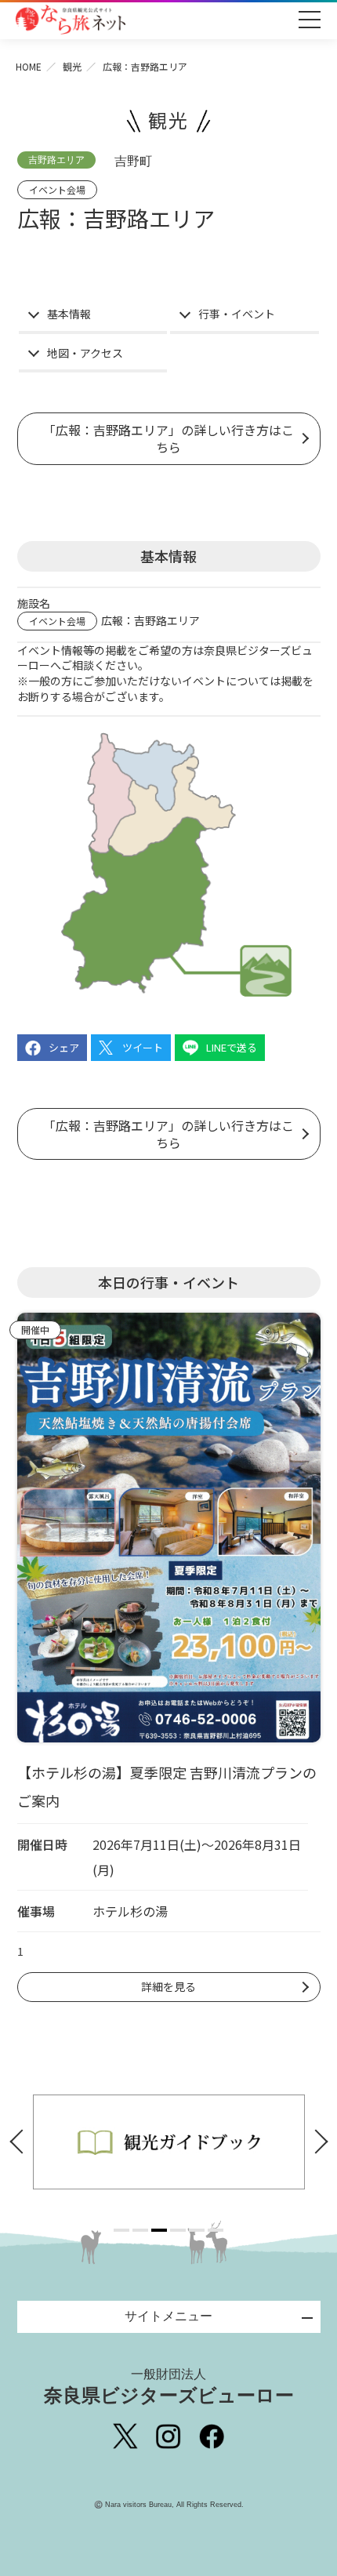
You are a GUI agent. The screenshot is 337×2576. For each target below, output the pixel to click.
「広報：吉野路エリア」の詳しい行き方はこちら (168, 438)
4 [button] (178, 2230)
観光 (72, 66)
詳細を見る (168, 1986)
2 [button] (140, 2230)
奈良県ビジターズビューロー (169, 2387)
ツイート (143, 1047)
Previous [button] (21, 2142)
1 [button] (121, 2230)
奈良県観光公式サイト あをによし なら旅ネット (71, 20)
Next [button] (317, 2142)
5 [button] (197, 2230)
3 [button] (159, 2230)
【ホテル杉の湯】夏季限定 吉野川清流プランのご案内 (167, 1786)
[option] (178, 2142)
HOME (29, 66)
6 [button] (216, 2230)
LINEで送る (232, 1047)
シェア (64, 1047)
